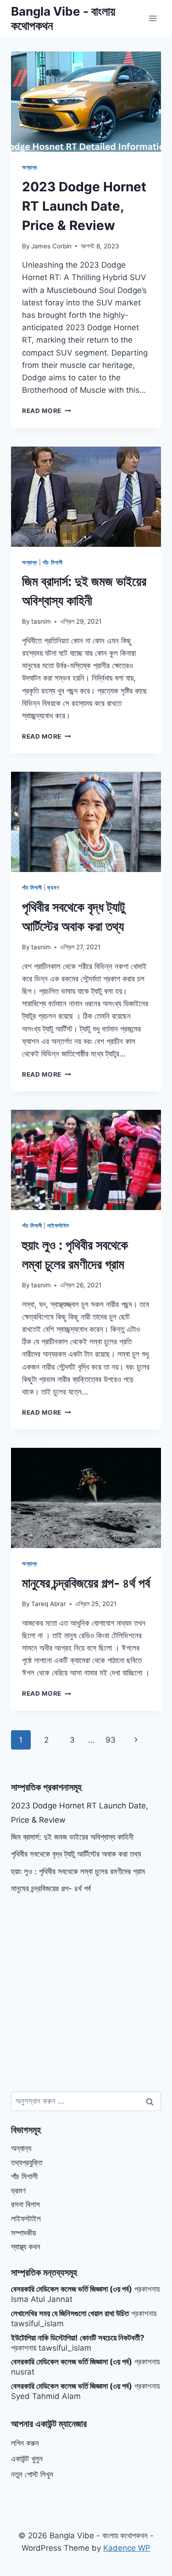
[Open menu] (153, 18)
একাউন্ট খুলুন (27, 2459)
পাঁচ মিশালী (53, 562)
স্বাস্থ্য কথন (26, 2247)
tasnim (41, 621)
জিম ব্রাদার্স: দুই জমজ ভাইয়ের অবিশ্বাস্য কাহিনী (72, 1837)
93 (111, 1740)
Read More (47, 411)
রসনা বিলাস (25, 2204)
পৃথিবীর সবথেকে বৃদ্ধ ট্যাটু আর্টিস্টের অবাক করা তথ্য (76, 1854)
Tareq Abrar (49, 1604)
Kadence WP (127, 2548)
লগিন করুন (25, 2443)
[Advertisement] (86, 1994)
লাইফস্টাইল (58, 1225)
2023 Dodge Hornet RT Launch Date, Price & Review (84, 206)
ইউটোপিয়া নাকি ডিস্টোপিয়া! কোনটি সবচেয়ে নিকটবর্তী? (78, 2338)
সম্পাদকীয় (23, 2233)
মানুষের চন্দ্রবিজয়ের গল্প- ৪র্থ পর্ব (86, 1583)
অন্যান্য (30, 167)
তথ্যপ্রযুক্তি (27, 2163)
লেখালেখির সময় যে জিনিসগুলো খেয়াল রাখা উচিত (70, 2313)
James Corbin (51, 246)
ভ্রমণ (53, 887)
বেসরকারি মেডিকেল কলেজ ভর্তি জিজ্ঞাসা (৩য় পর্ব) (72, 2289)
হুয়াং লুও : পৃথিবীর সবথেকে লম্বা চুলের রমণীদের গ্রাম (78, 1871)
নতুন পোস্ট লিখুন (32, 2474)
